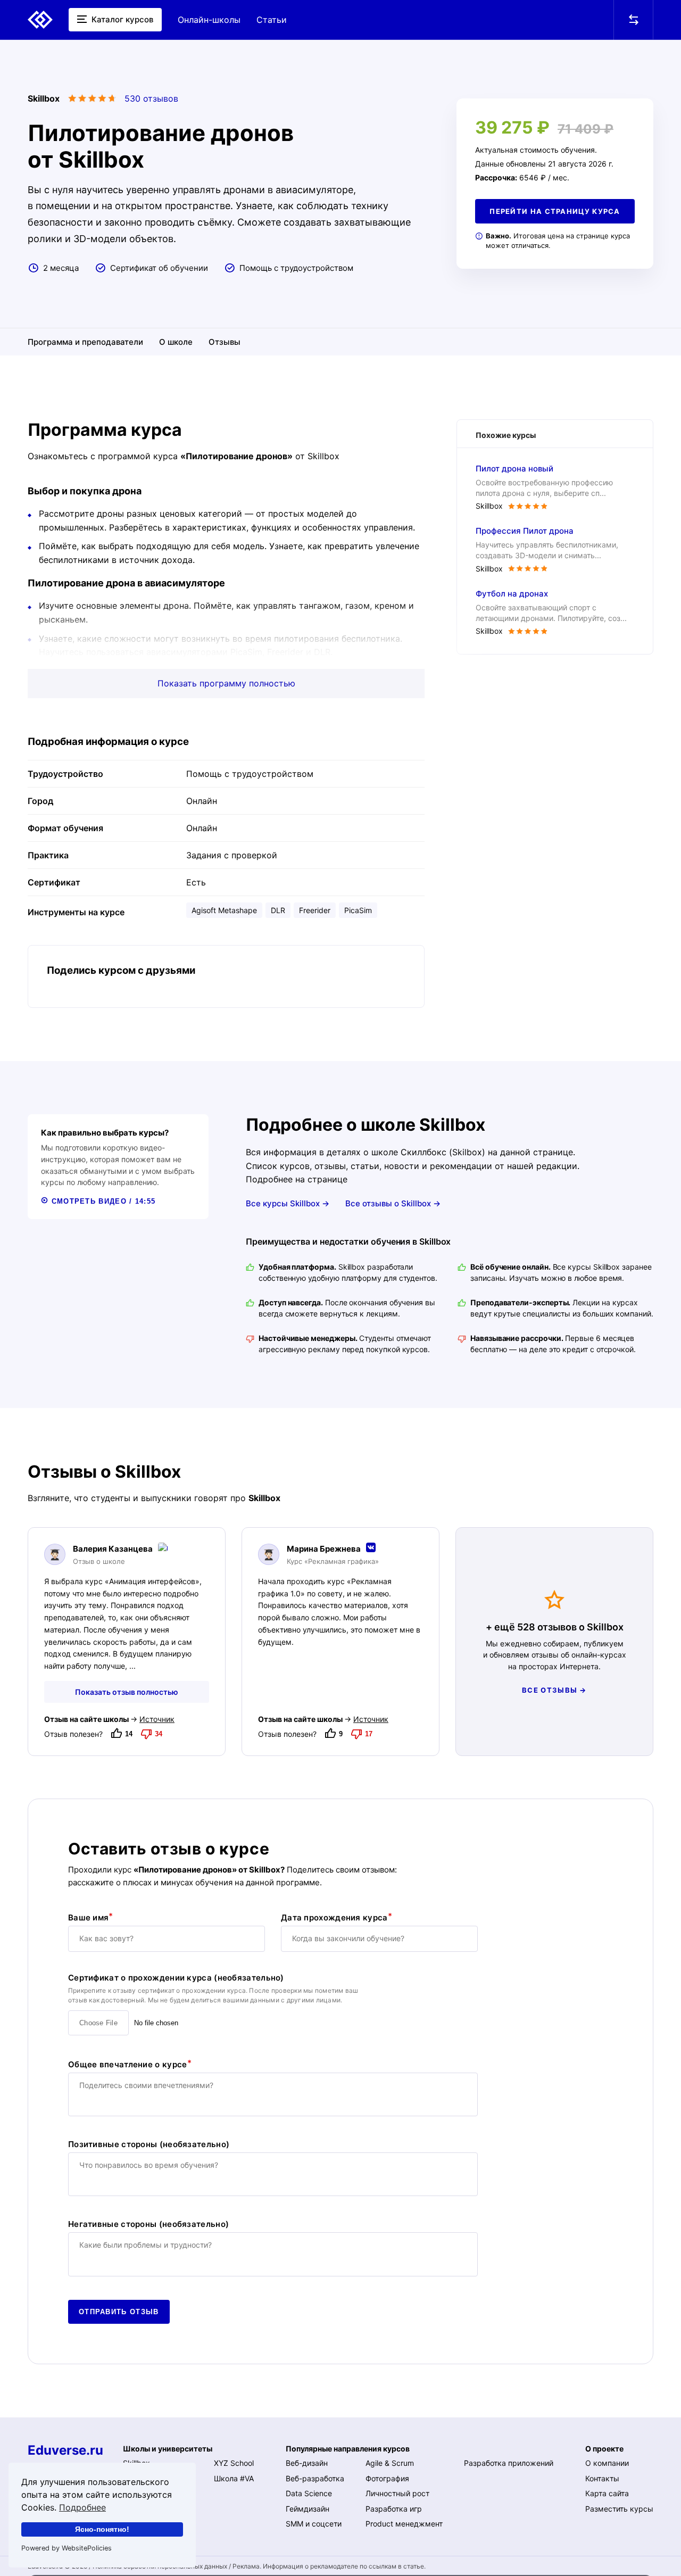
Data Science (309, 2493)
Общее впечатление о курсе (128, 2064)
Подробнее (82, 2507)
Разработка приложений (509, 2463)
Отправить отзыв (119, 2312)
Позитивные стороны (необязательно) (149, 2144)
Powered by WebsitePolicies (67, 2548)
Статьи (272, 20)
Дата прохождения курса (334, 1917)
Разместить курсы (619, 2509)
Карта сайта (607, 2493)
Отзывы (225, 342)
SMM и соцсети (314, 2524)
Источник (157, 1719)
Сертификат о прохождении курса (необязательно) (176, 1978)
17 (369, 1734)
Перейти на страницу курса (555, 211)
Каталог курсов (121, 19)
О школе (176, 342)
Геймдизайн (308, 2509)
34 (159, 1734)
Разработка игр (394, 2509)
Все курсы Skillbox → (288, 1203)
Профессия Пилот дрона (525, 531)
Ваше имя (88, 1917)
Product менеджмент (404, 2524)
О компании (607, 2463)
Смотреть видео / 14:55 (102, 1201)
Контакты (602, 2478)
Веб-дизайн (307, 2463)
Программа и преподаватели (85, 342)
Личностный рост (397, 2493)
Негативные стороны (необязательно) (148, 2224)
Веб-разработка (315, 2478)
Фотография (387, 2478)
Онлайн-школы (209, 20)
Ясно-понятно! (102, 2529)
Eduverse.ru (65, 2450)
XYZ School (234, 2463)
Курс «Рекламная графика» (333, 1562)
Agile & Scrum (390, 2463)
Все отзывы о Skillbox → (393, 1203)
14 (129, 1734)
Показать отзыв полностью (127, 1692)
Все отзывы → (554, 1690)
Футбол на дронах (512, 594)
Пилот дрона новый (514, 469)
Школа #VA (234, 2478)
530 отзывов (151, 98)
